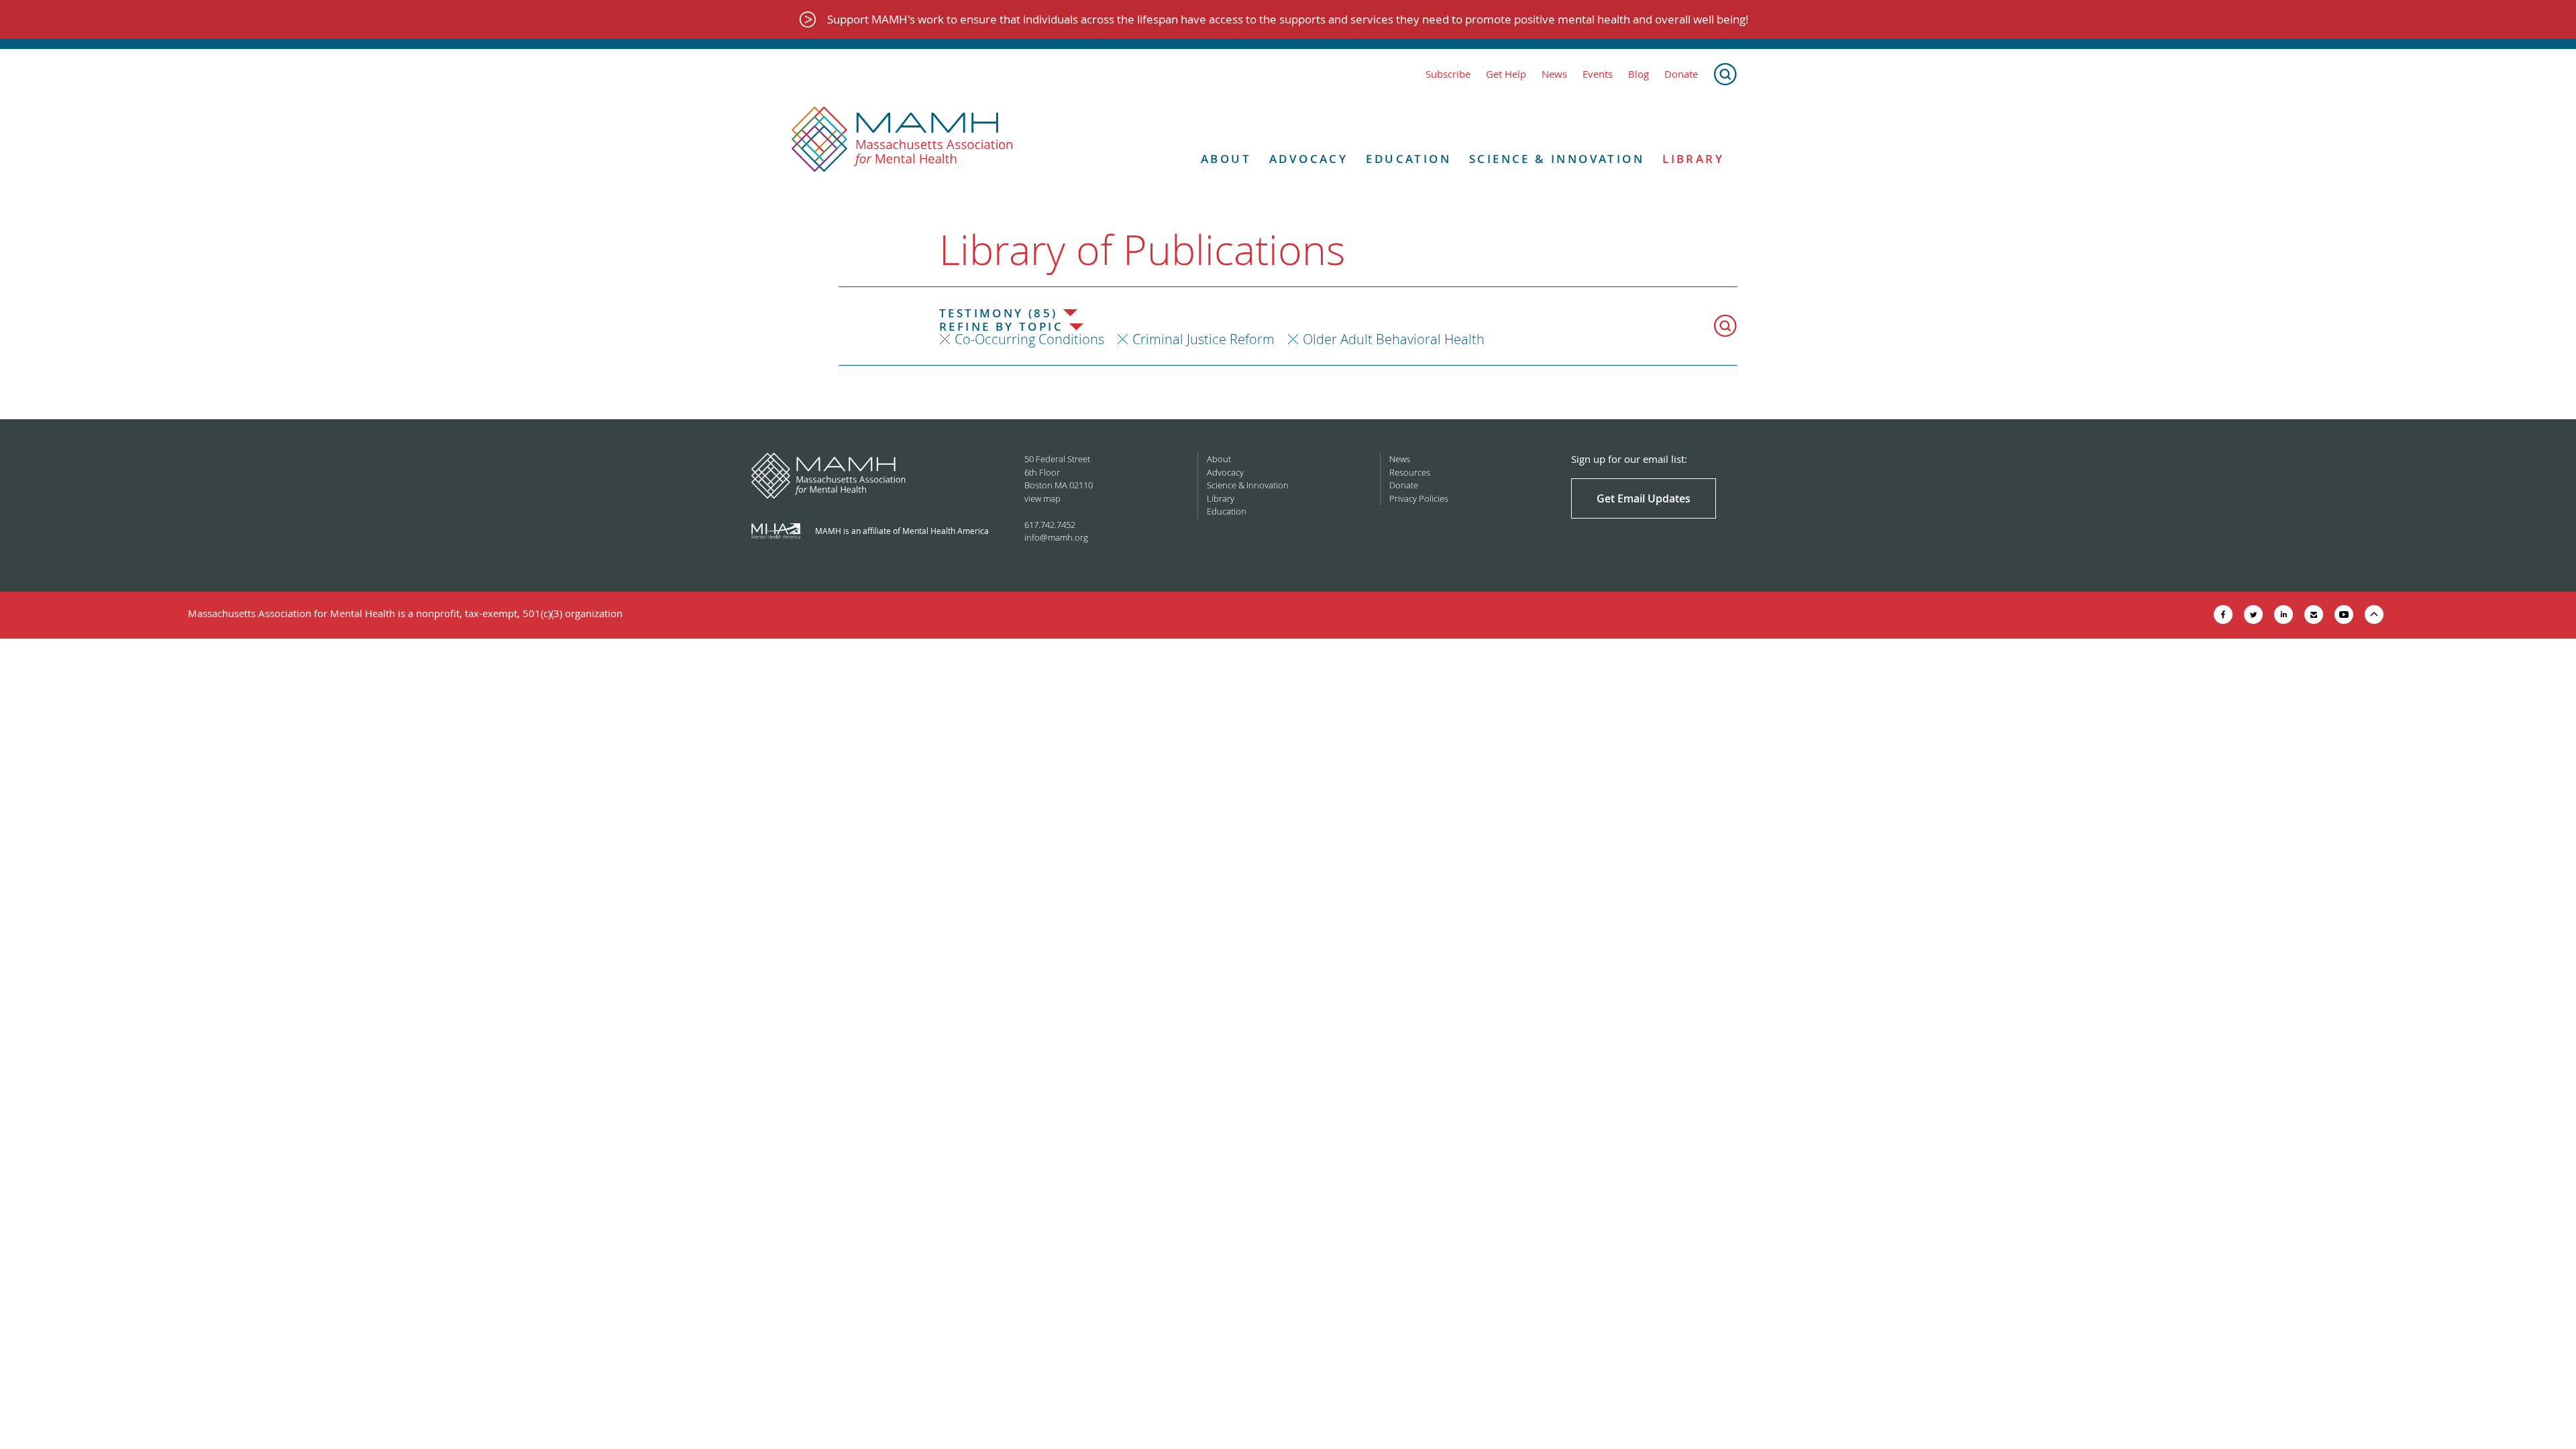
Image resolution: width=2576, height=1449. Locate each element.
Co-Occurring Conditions (1029, 339)
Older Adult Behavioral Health (1394, 339)
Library (1693, 159)
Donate (1681, 74)
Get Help (1506, 74)
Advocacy (1308, 159)
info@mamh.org (1056, 537)
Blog (1639, 74)
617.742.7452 (1050, 525)
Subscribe (1448, 74)
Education (1408, 159)
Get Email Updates (1644, 498)
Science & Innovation (1557, 159)
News (1554, 74)
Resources (1410, 472)
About (1226, 159)
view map (1042, 498)
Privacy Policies (1419, 498)
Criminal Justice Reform (1203, 339)
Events (1598, 74)
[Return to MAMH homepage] (902, 140)
